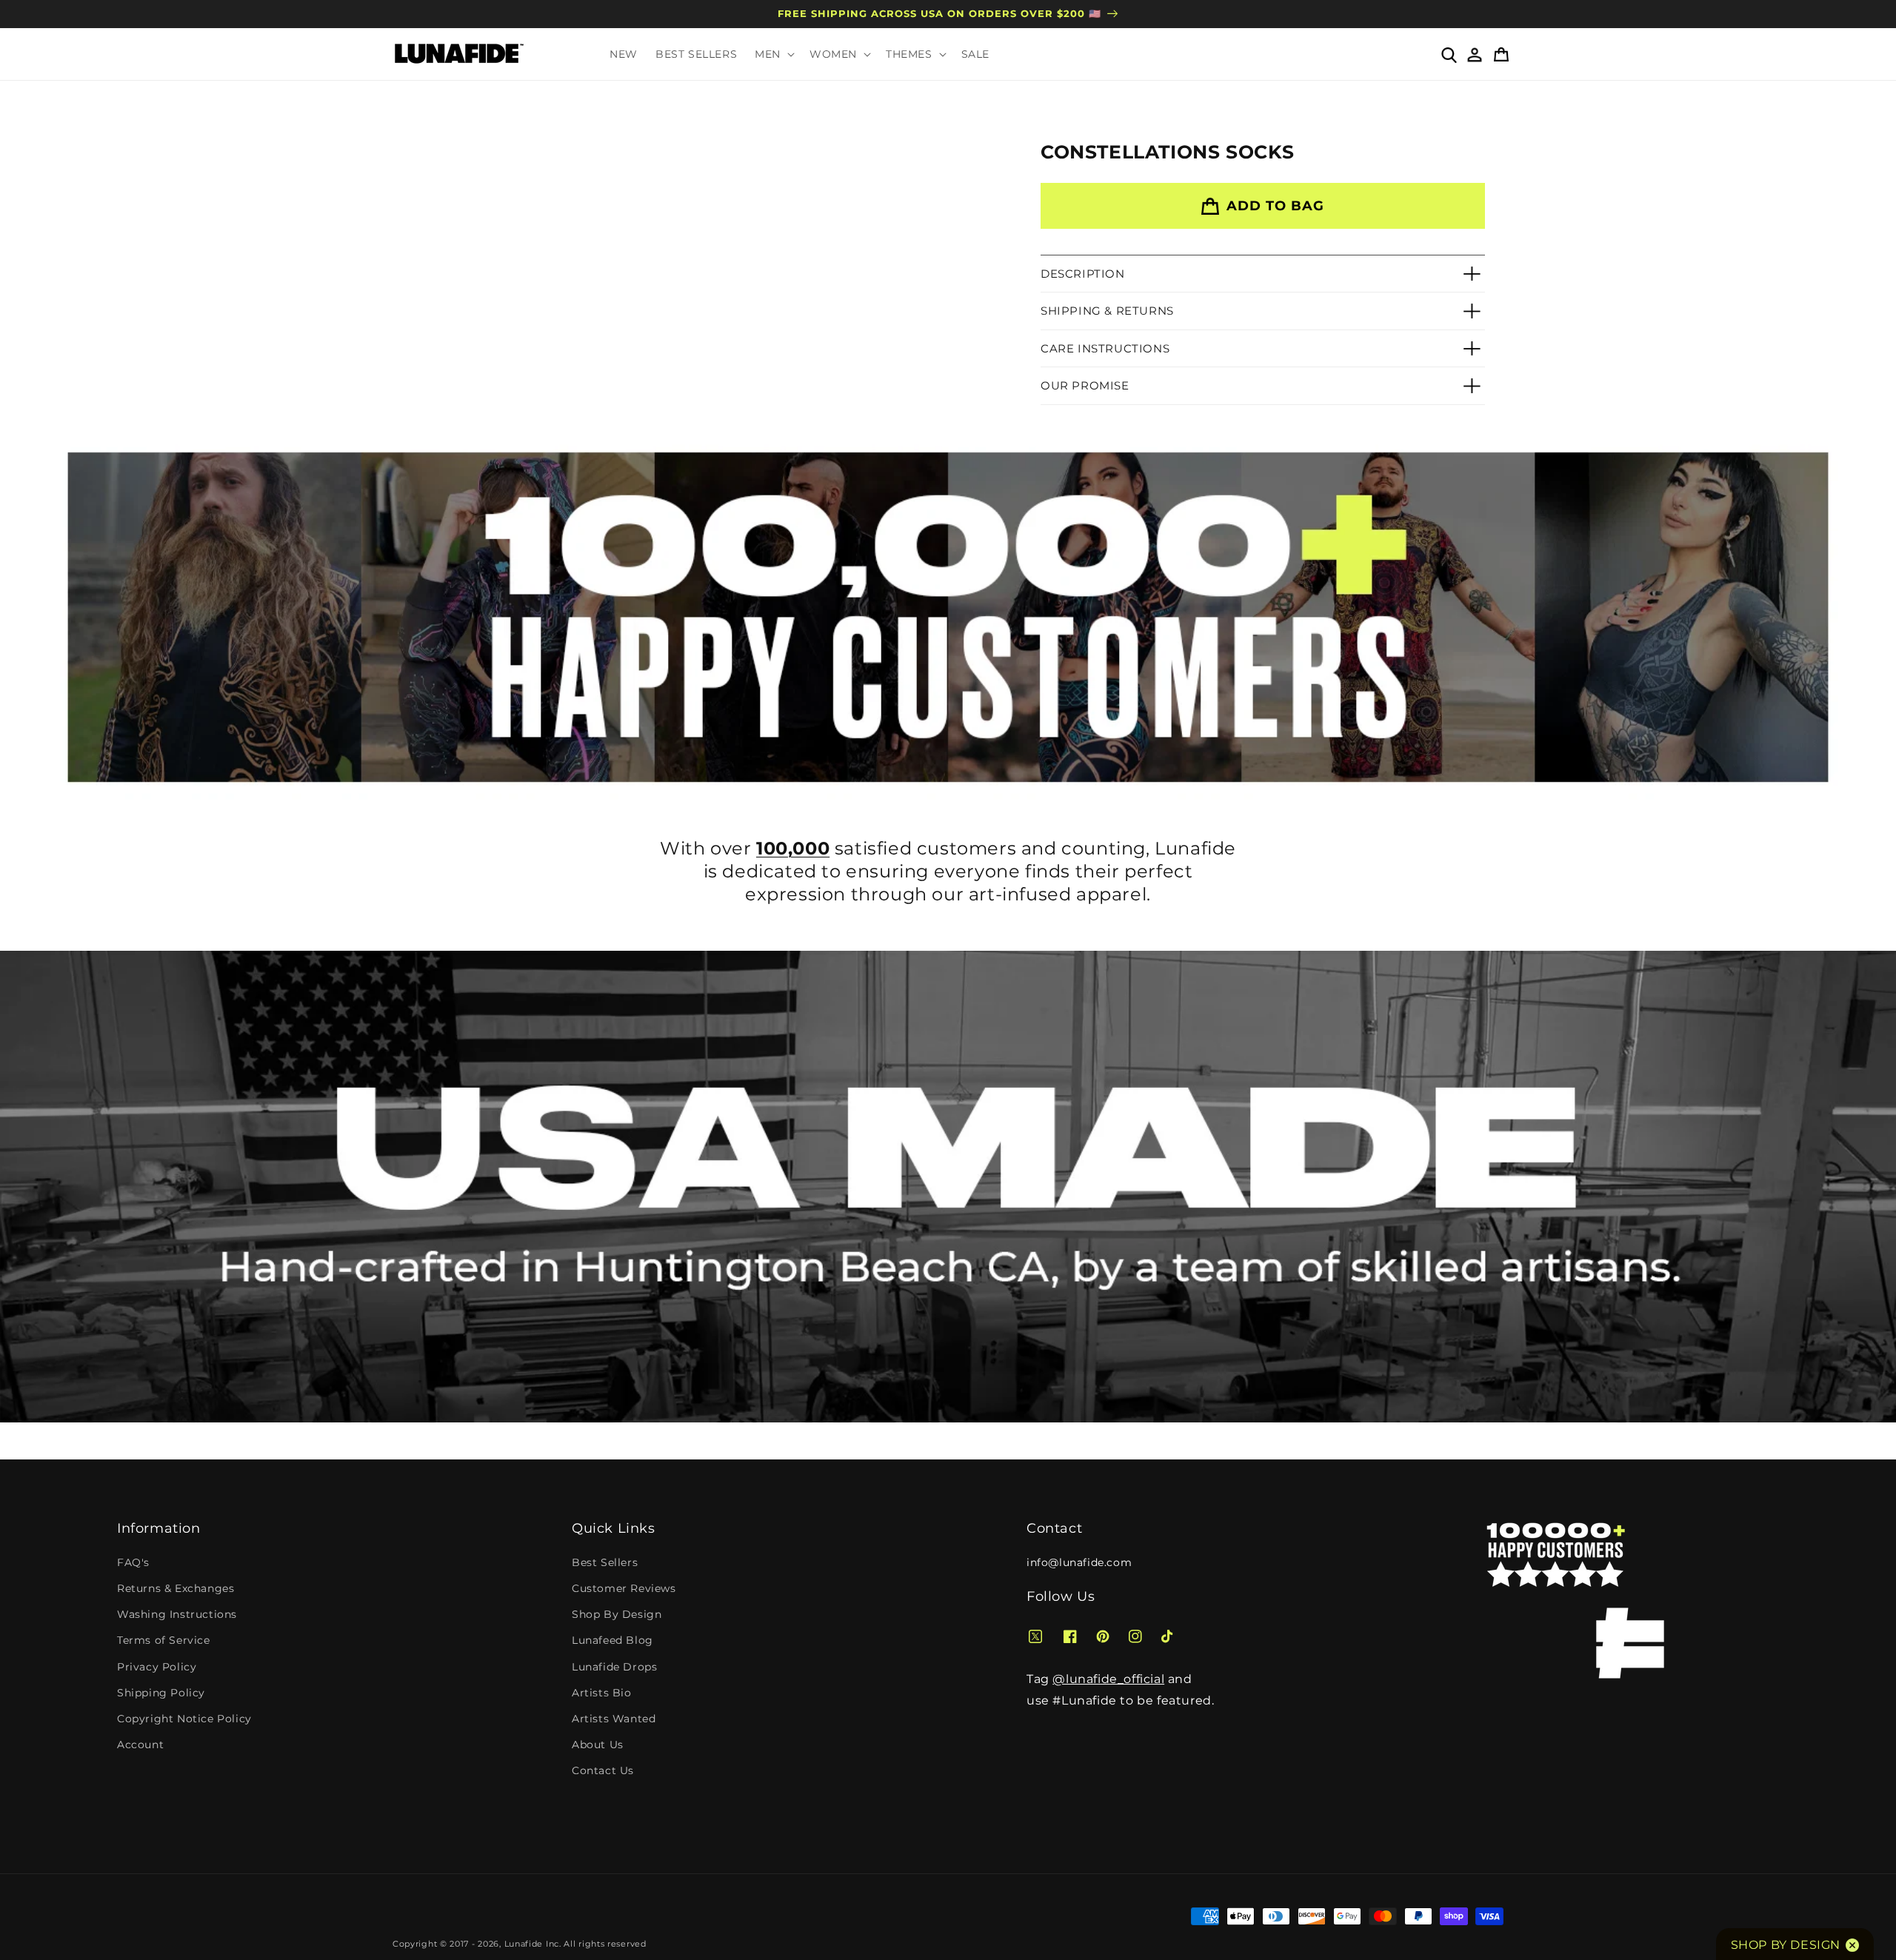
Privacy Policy (157, 1667)
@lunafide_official (1108, 1679)
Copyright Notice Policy (184, 1719)
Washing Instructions (177, 1614)
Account (140, 1745)
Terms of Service (164, 1640)
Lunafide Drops (614, 1667)
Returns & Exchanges (176, 1588)
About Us (598, 1745)
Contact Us (603, 1770)
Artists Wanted (614, 1719)
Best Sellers (605, 1562)
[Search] (1448, 54)
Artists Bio (602, 1693)
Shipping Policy (161, 1693)
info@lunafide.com (1079, 1562)
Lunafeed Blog (612, 1640)
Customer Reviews (624, 1588)
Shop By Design (617, 1614)
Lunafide (524, 1944)
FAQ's (133, 1562)
